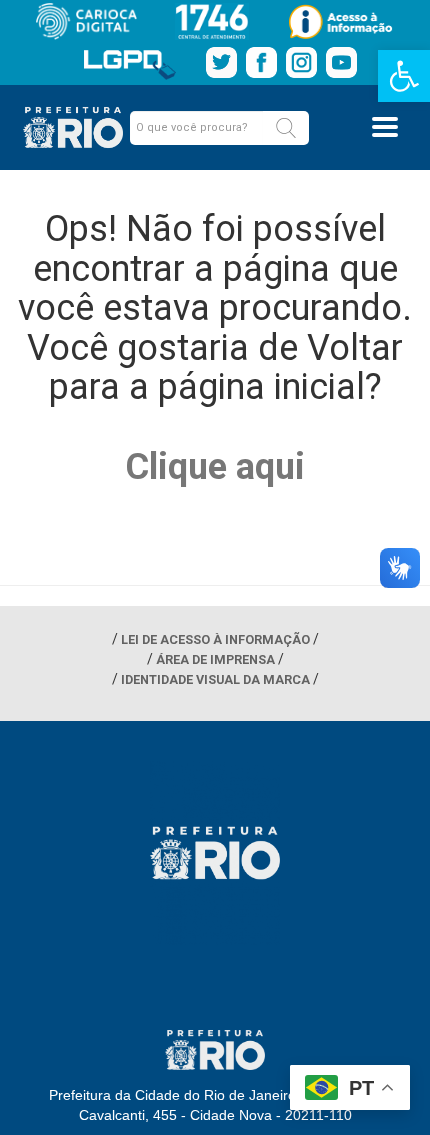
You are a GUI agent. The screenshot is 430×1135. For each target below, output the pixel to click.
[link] (404, 76)
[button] (286, 128)
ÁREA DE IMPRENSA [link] (215, 659)
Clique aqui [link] (215, 467)
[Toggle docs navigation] (385, 127)
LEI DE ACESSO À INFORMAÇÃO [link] (215, 639)
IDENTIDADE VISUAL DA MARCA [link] (215, 679)
